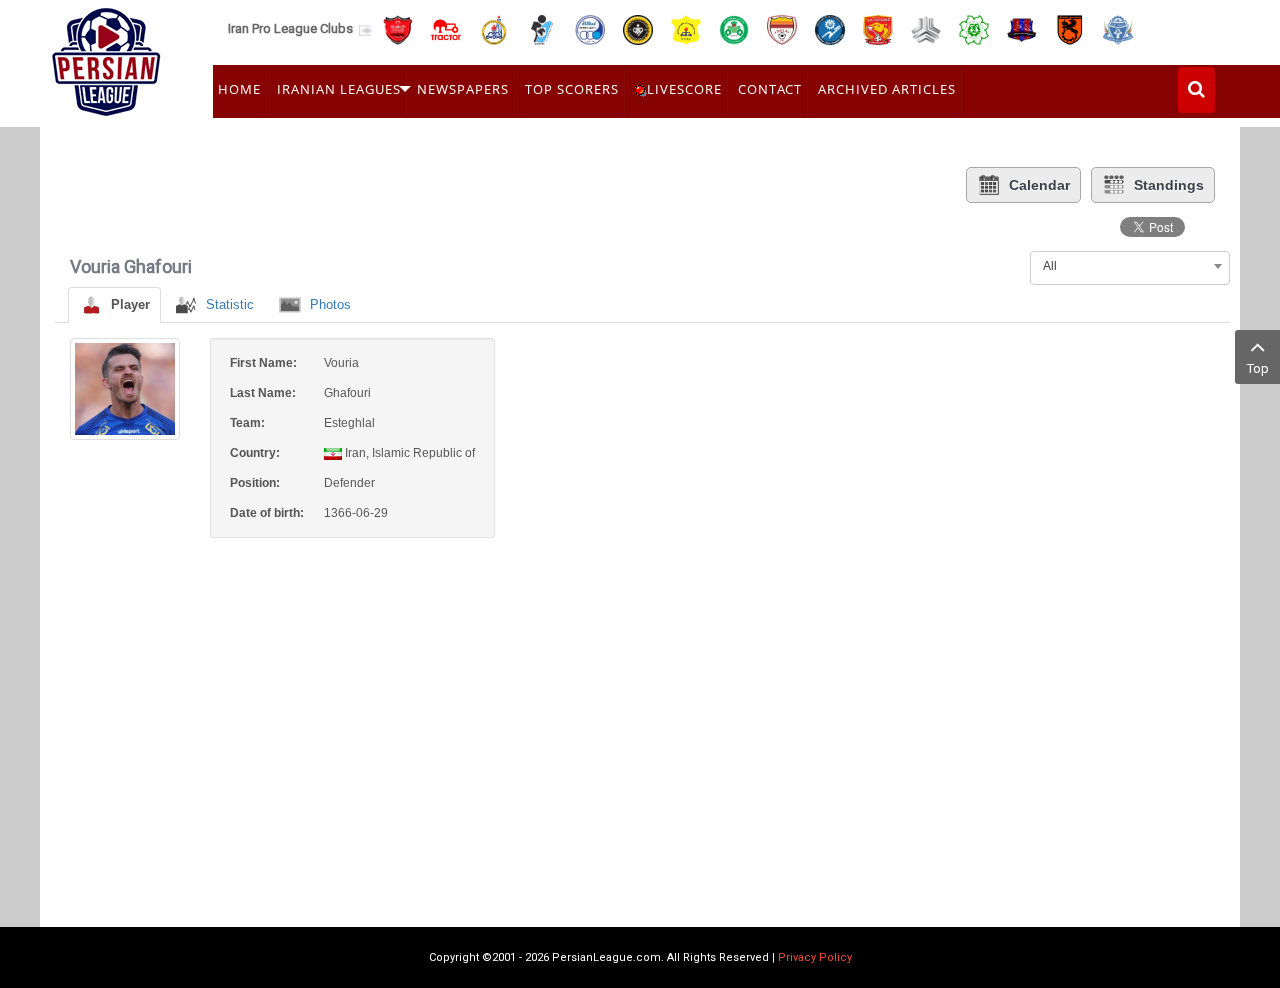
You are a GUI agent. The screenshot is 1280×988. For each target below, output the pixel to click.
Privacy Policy (815, 957)
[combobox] (1130, 266)
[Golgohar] (830, 28)
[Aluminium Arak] (1118, 28)
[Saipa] (926, 29)
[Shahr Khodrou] (878, 28)
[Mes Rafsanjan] (1070, 28)
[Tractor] (446, 28)
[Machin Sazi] (974, 28)
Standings (1169, 185)
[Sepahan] (638, 28)
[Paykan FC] (542, 28)
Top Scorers (572, 89)
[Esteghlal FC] (590, 28)
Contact (770, 89)
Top (1258, 368)
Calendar (1039, 185)
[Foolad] (782, 28)
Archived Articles (887, 89)
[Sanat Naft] (686, 28)
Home (239, 89)
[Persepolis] (398, 28)
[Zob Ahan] (734, 28)
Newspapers (463, 89)
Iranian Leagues (339, 89)
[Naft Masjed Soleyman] (494, 28)
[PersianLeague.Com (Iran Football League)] (106, 57)
